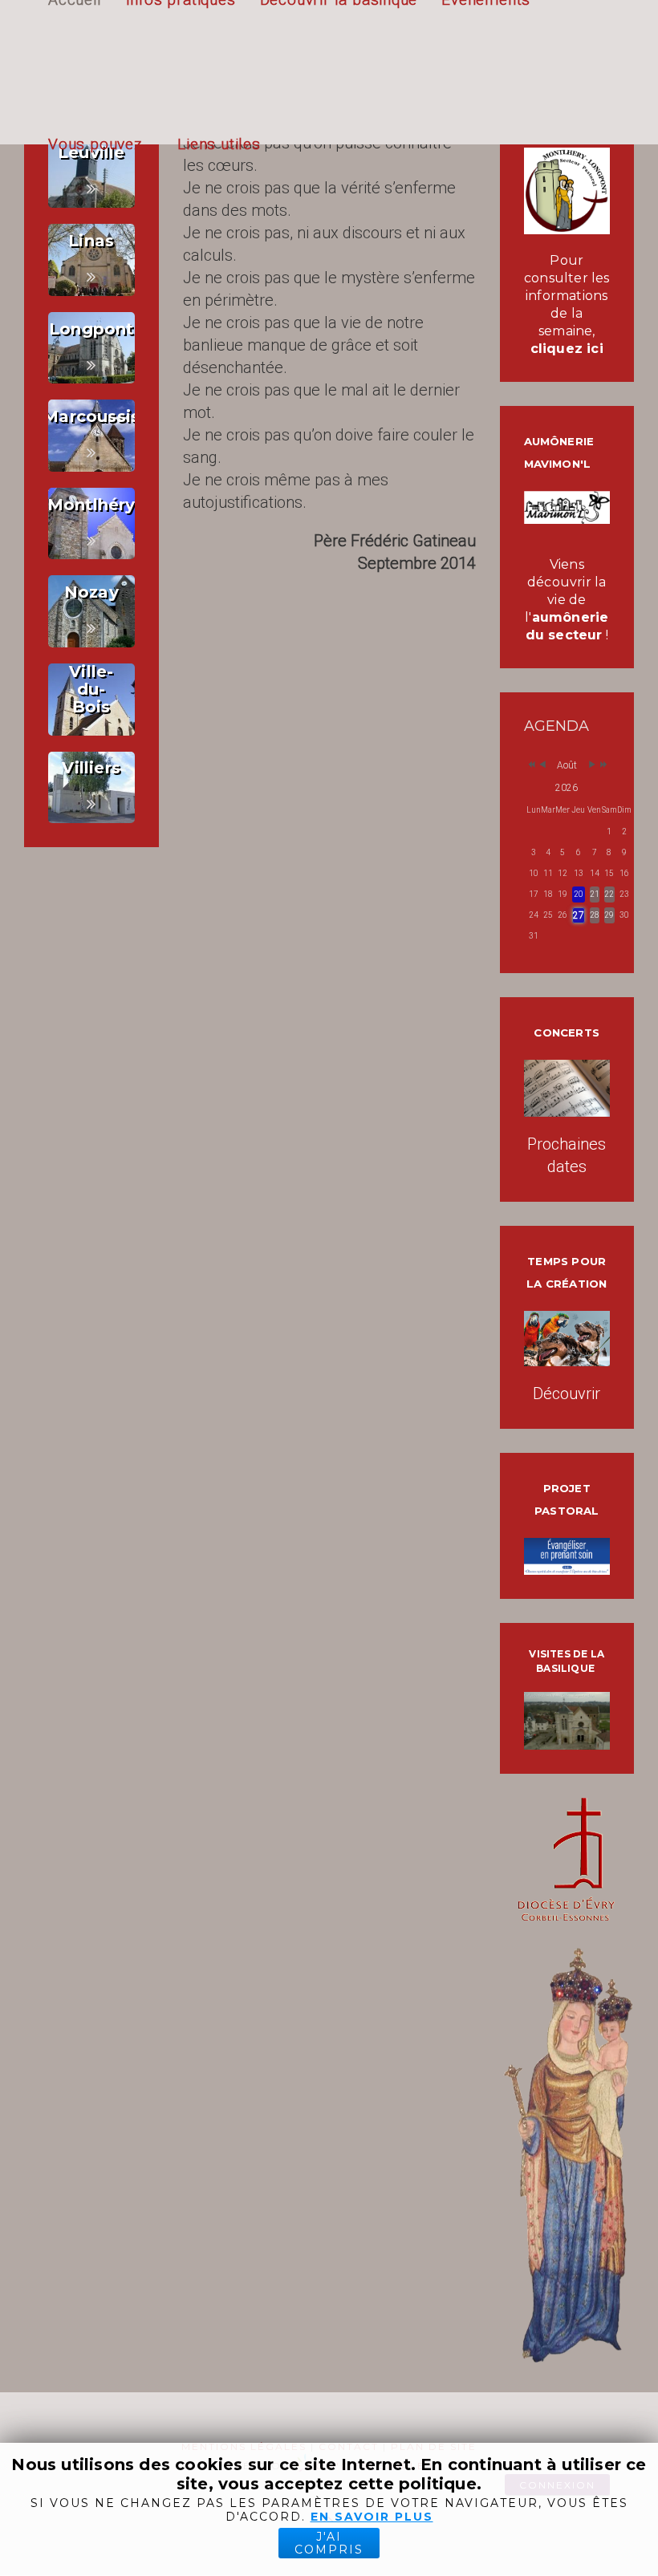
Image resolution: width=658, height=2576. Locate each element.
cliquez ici (567, 349)
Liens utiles (219, 144)
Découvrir (567, 1393)
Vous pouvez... (101, 144)
